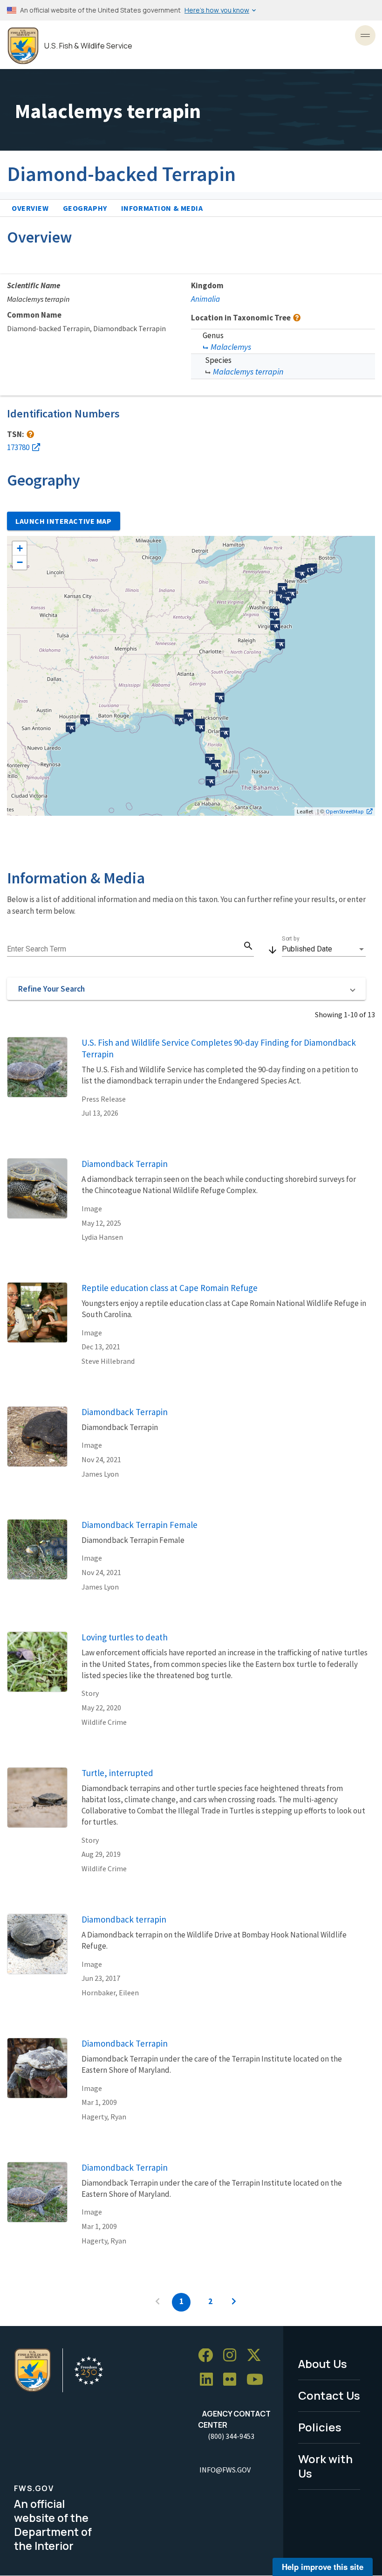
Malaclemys (231, 347)
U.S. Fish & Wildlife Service (88, 46)
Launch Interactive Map (64, 521)
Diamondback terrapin (124, 1919)
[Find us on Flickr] (233, 2380)
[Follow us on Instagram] (233, 2356)
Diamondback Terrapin (125, 1164)
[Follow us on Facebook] (209, 2356)
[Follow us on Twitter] (257, 2356)
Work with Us (325, 2466)
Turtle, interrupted (117, 1773)
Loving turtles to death (125, 1637)
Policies (320, 2427)
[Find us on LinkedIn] (210, 2380)
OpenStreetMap (345, 811)
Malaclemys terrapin (248, 371)
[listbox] (324, 949)
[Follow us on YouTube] (258, 2380)
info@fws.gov (225, 2470)
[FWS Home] (23, 46)
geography (85, 208)
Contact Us (329, 2395)
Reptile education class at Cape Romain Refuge (170, 1288)
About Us (323, 2364)
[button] (186, 989)
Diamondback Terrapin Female (140, 1525)
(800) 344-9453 (231, 2436)
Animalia (205, 299)
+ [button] (20, 548)
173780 (18, 447)
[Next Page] (234, 2302)
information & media (162, 208)
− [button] (20, 562)
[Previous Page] (157, 2302)
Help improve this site (323, 2567)
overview (30, 208)
